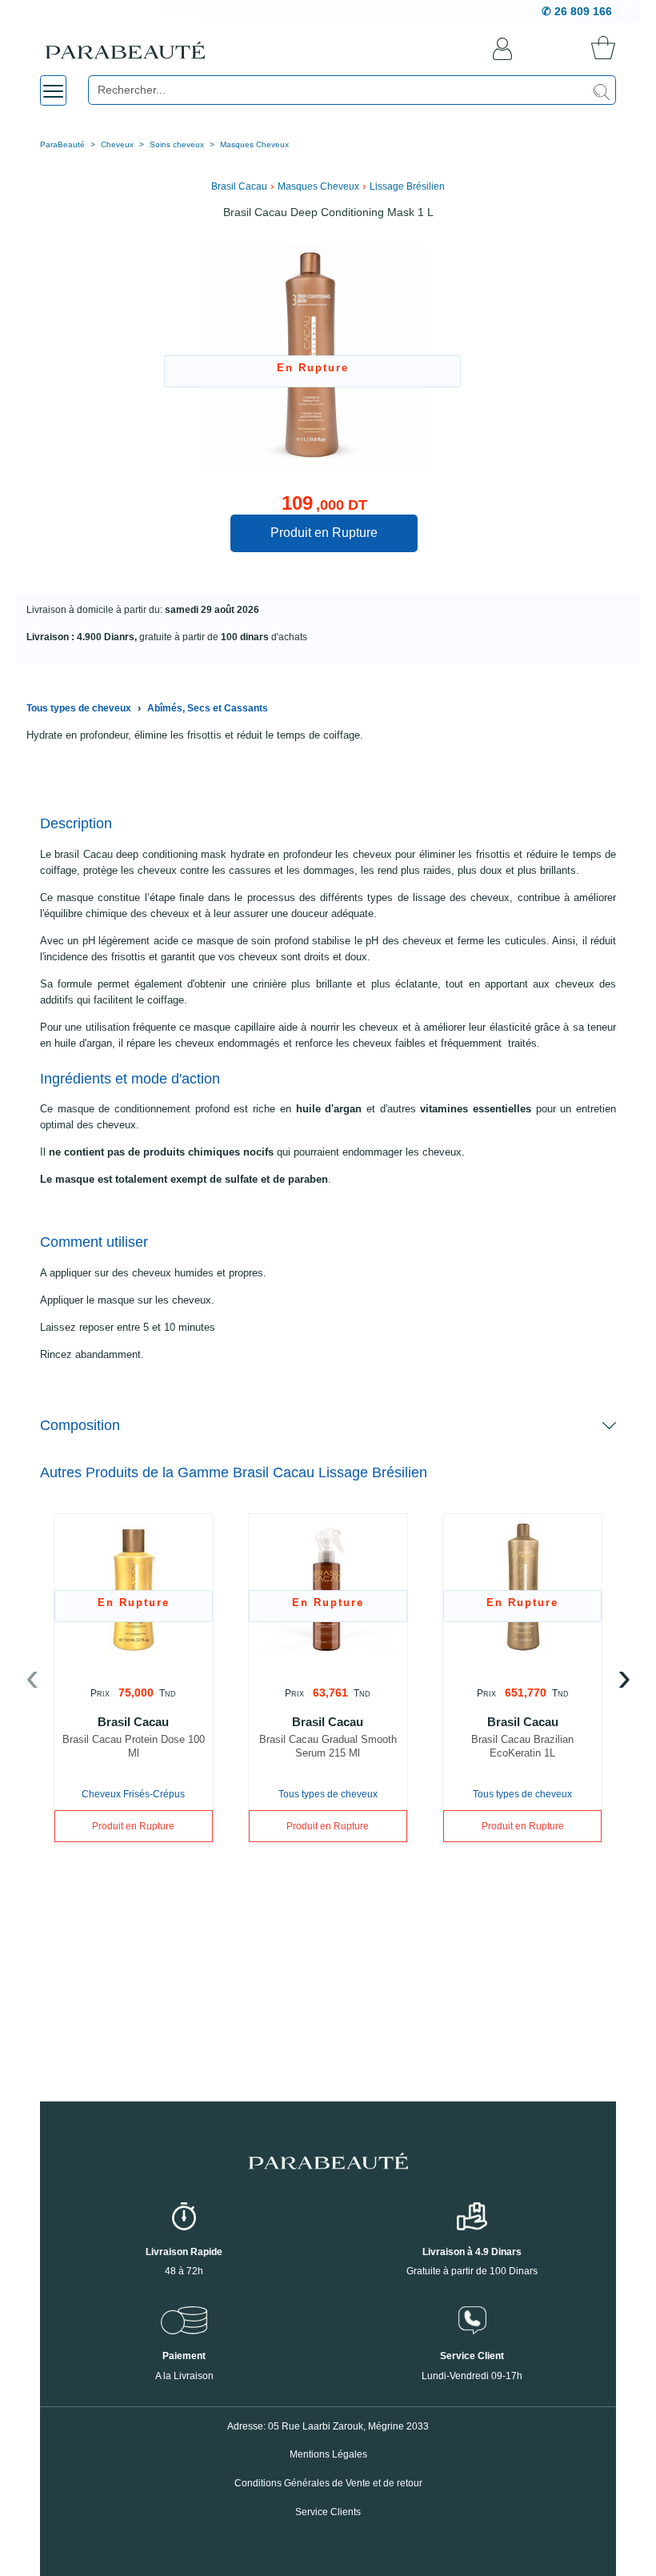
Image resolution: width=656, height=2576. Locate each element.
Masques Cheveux (254, 144)
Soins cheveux (177, 144)
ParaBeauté (62, 144)
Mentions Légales (328, 2454)
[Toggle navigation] (53, 90)
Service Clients (328, 2512)
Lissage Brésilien (407, 186)
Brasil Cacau (239, 186)
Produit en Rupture (324, 533)
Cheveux (117, 144)
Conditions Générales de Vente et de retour (328, 2483)
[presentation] (32, 1681)
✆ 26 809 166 (577, 11)
